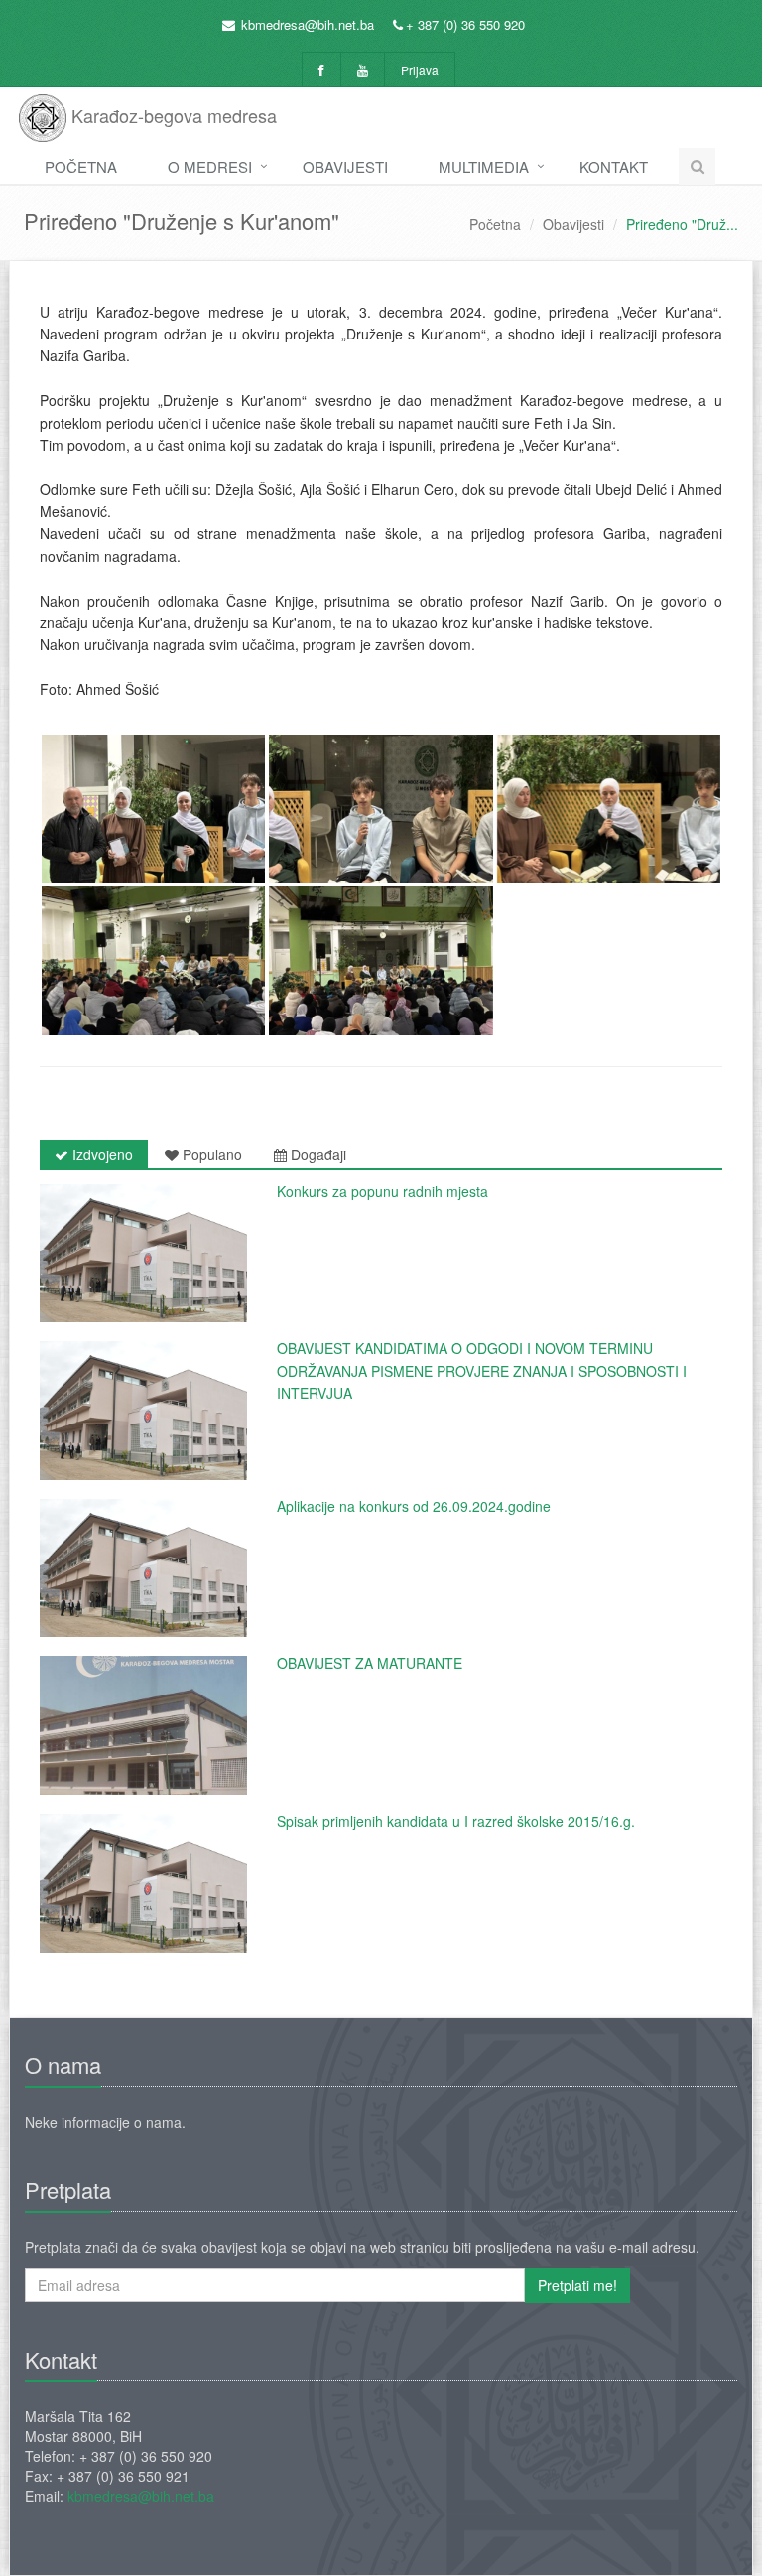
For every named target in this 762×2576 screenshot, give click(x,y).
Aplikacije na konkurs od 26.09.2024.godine (414, 1506)
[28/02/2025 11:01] (143, 1254)
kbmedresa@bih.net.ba (308, 24)
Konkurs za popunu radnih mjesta (382, 1191)
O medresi (210, 166)
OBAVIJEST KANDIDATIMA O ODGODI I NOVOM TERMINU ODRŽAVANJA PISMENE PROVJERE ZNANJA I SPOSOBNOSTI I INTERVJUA (482, 1370)
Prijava (420, 70)
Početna (81, 166)
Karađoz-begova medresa (172, 115)
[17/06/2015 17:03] (143, 1883)
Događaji (317, 1154)
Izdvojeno (101, 1154)
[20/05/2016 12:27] (143, 1725)
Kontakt (614, 166)
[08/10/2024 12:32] (143, 1568)
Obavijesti (345, 166)
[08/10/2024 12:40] (143, 1411)
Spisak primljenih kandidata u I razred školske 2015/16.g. (456, 1821)
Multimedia (484, 166)
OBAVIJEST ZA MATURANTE (370, 1663)
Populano (210, 1154)
